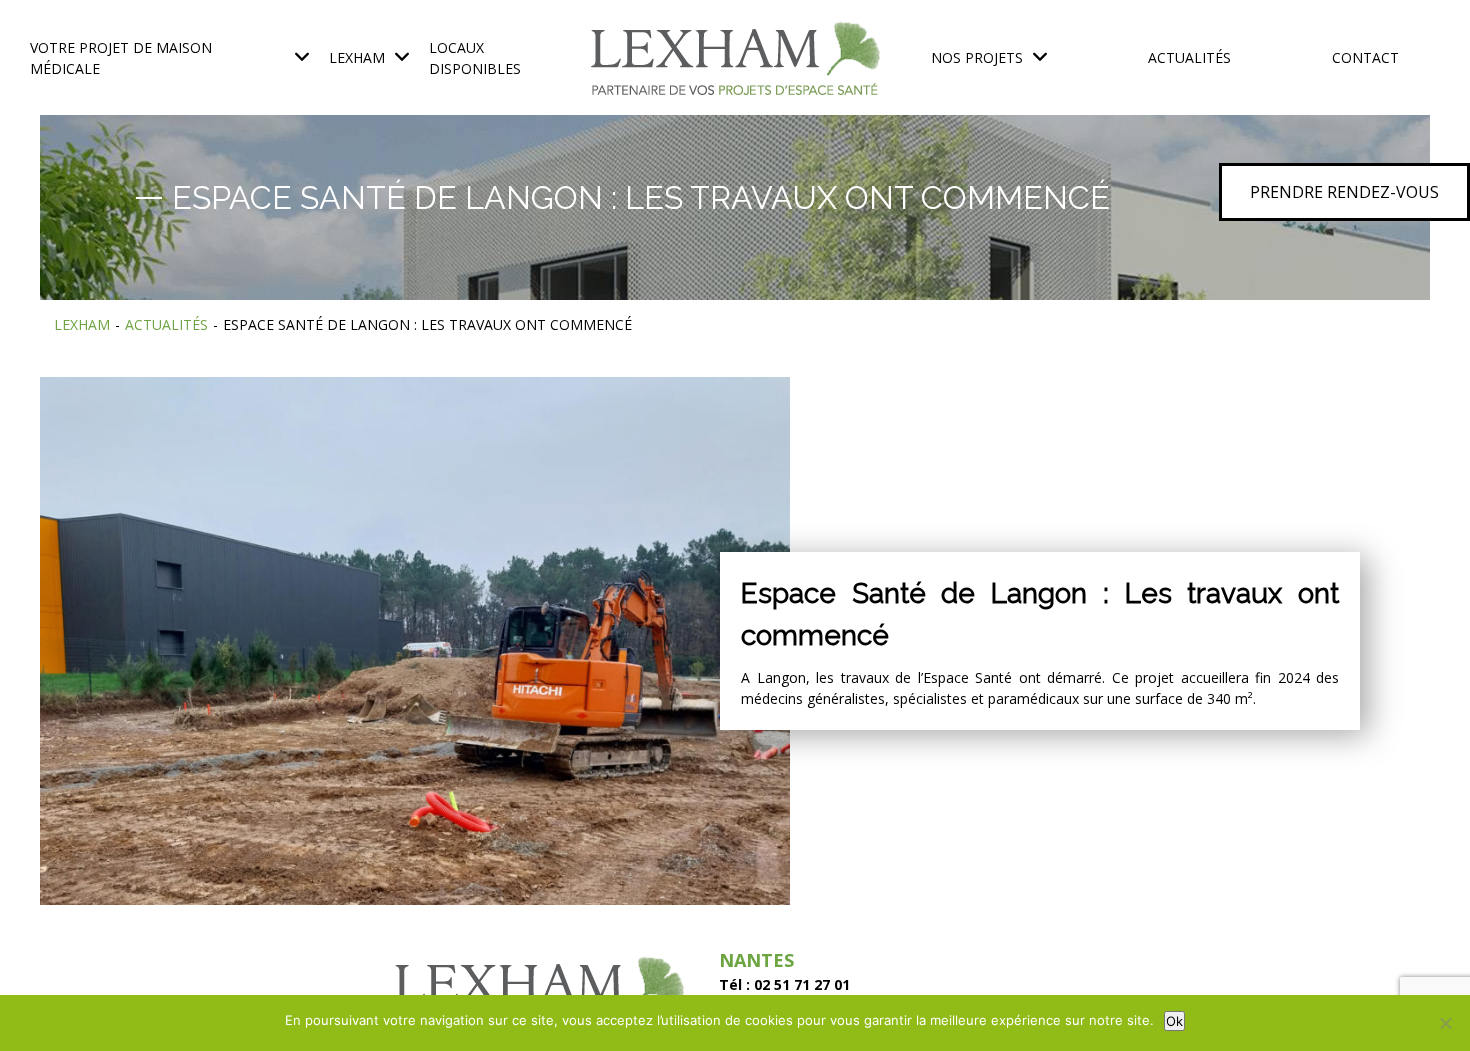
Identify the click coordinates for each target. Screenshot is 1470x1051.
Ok (1174, 1021)
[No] (1445, 1023)
